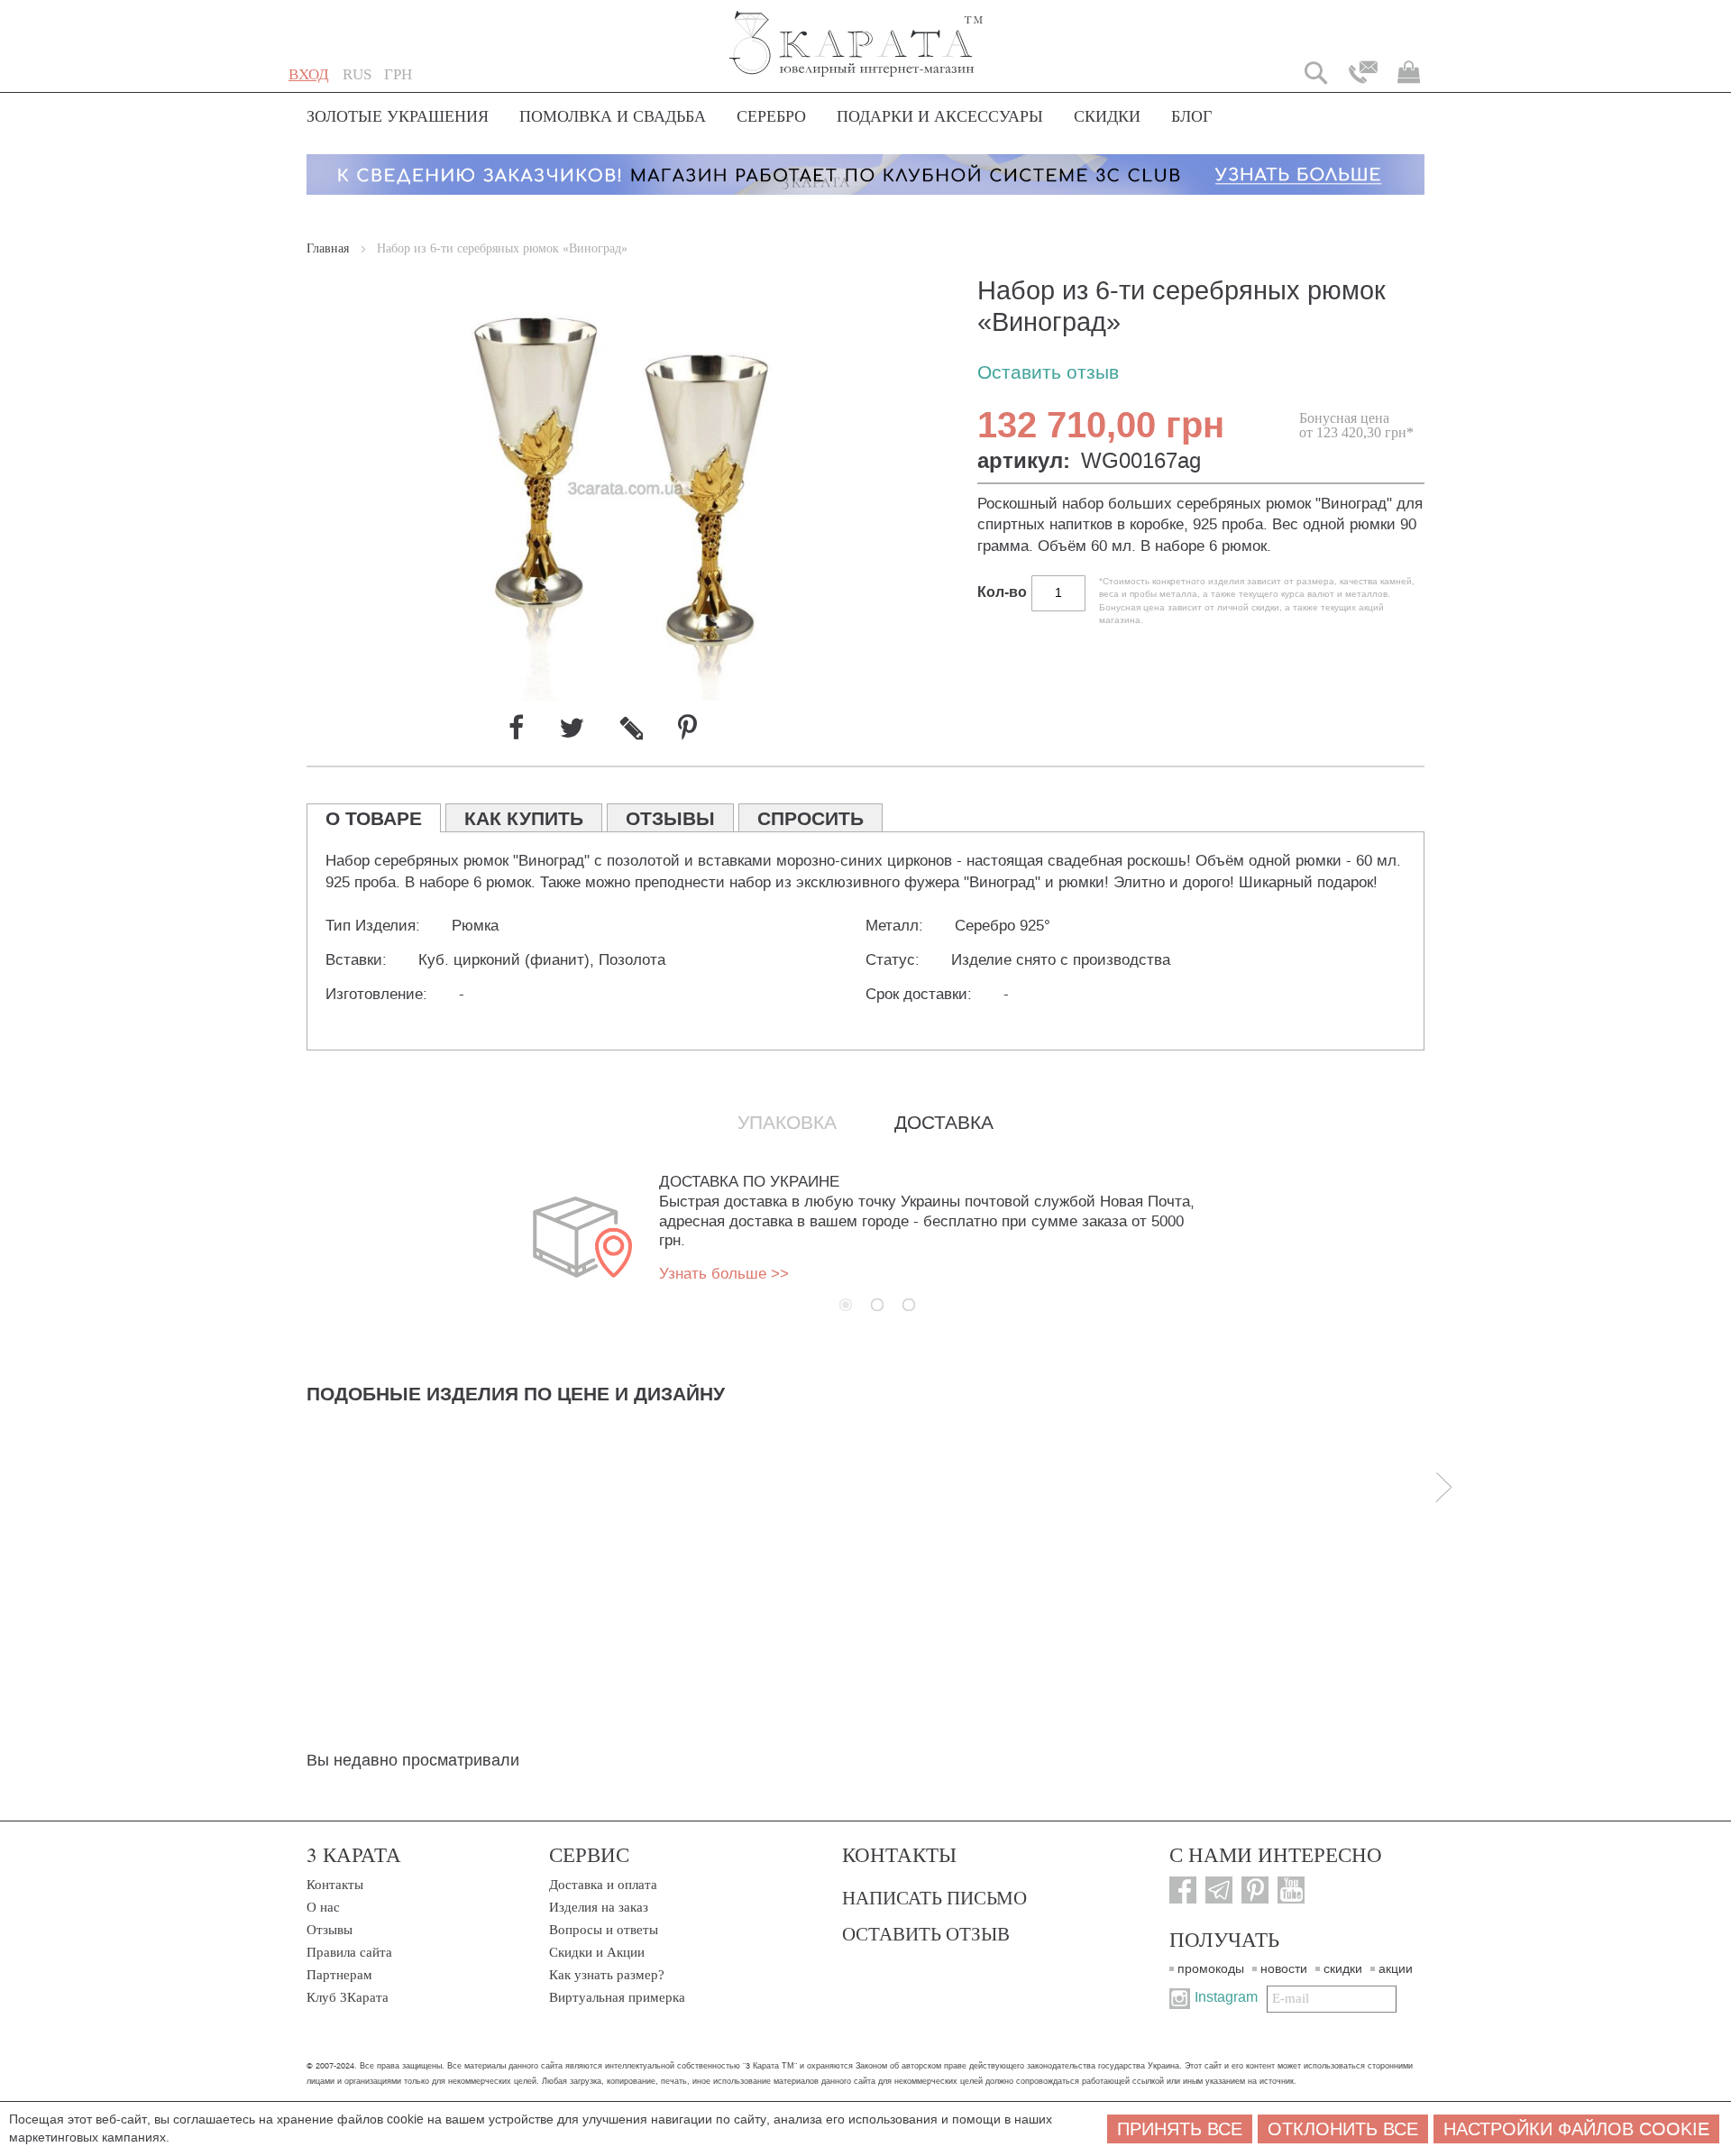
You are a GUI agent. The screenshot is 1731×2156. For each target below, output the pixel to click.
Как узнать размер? (607, 1975)
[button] (357, 75)
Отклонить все (1343, 2129)
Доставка (944, 1123)
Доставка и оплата (603, 1885)
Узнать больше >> (724, 1274)
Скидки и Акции (597, 1952)
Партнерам (339, 1975)
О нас (323, 1907)
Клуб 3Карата (348, 1997)
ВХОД (309, 74)
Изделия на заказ (599, 1907)
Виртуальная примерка (617, 1997)
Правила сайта (349, 1952)
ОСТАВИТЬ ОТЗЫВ (926, 1933)
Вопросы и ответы (604, 1930)
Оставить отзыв (1048, 373)
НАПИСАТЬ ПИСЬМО (934, 1897)
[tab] (374, 818)
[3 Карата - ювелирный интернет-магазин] (857, 32)
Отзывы (330, 1930)
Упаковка (787, 1123)
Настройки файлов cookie (1576, 2129)
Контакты (335, 1885)
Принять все (1180, 2129)
